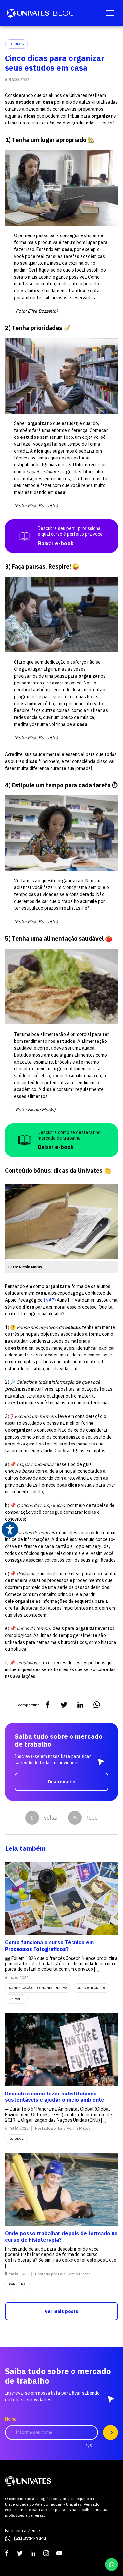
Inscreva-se (61, 1782)
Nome (11, 2419)
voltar (51, 1818)
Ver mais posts (61, 2311)
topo (92, 1818)
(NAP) (50, 1300)
